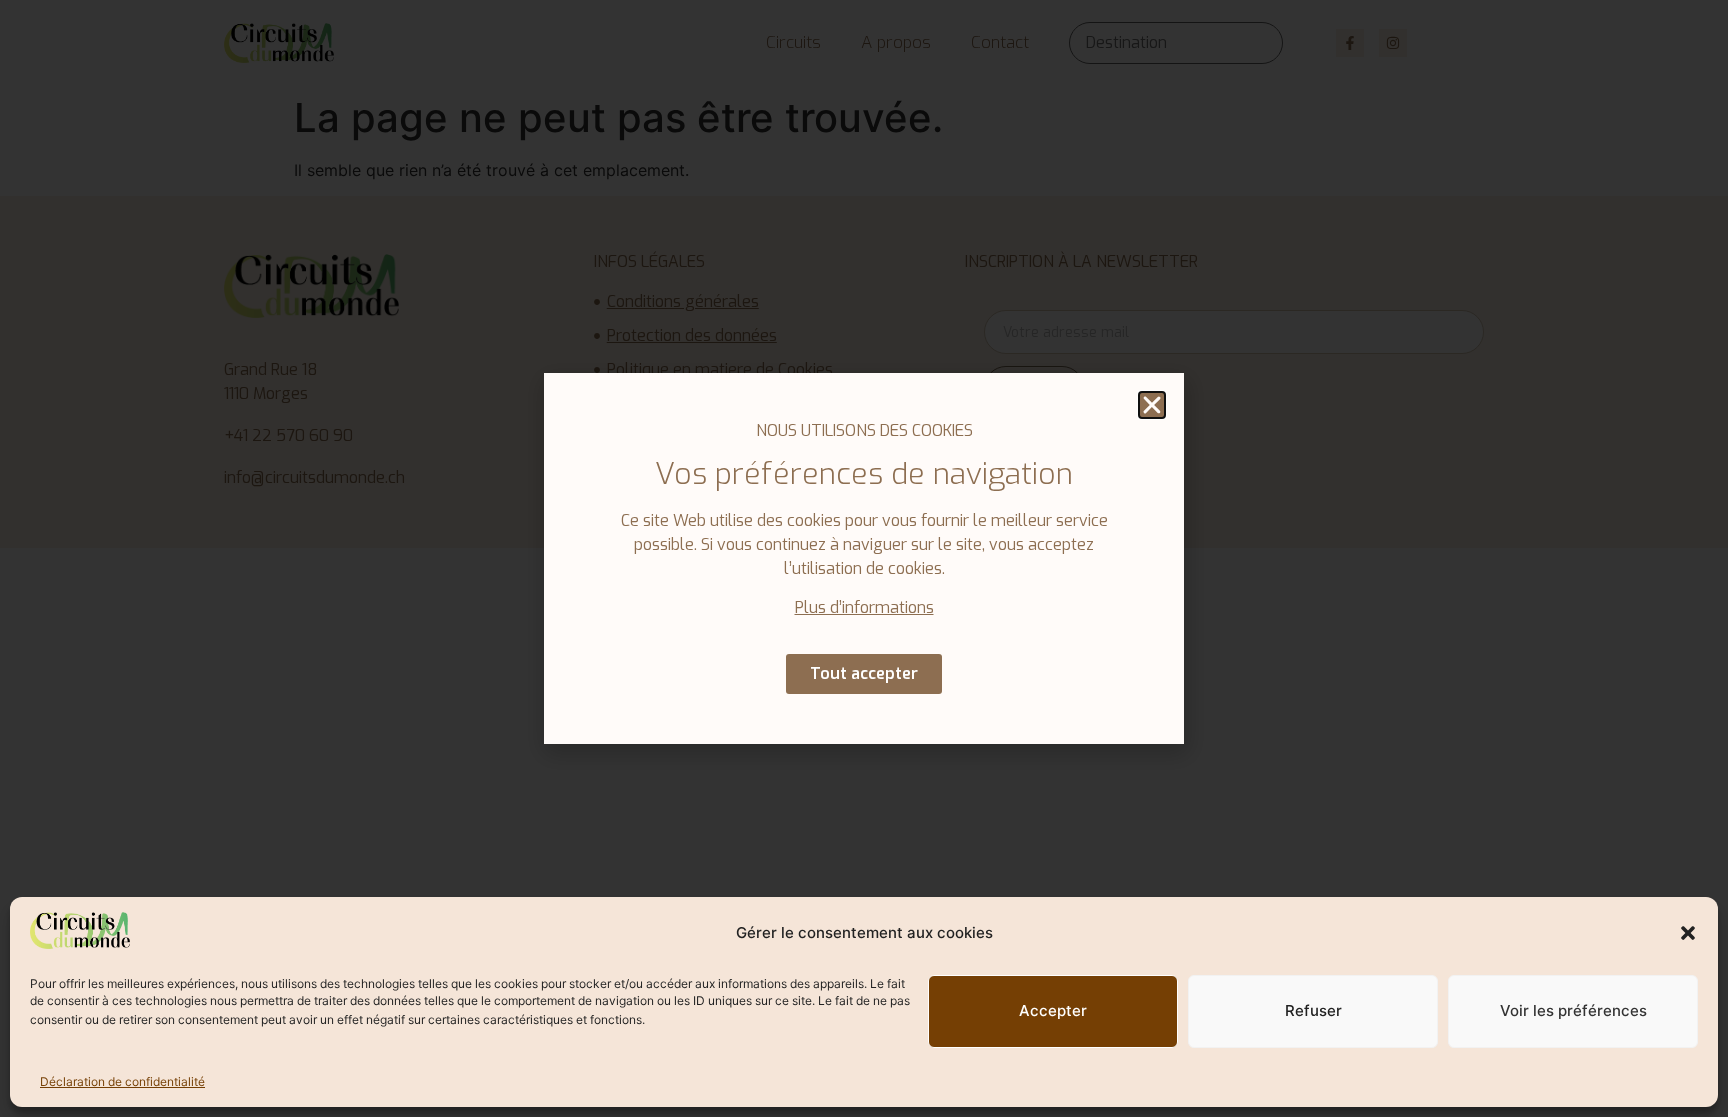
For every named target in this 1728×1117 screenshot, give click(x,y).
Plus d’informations (864, 607)
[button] (1688, 933)
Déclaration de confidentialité (122, 1081)
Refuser (1313, 1010)
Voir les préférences (1573, 1010)
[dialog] (864, 558)
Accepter (1053, 1010)
